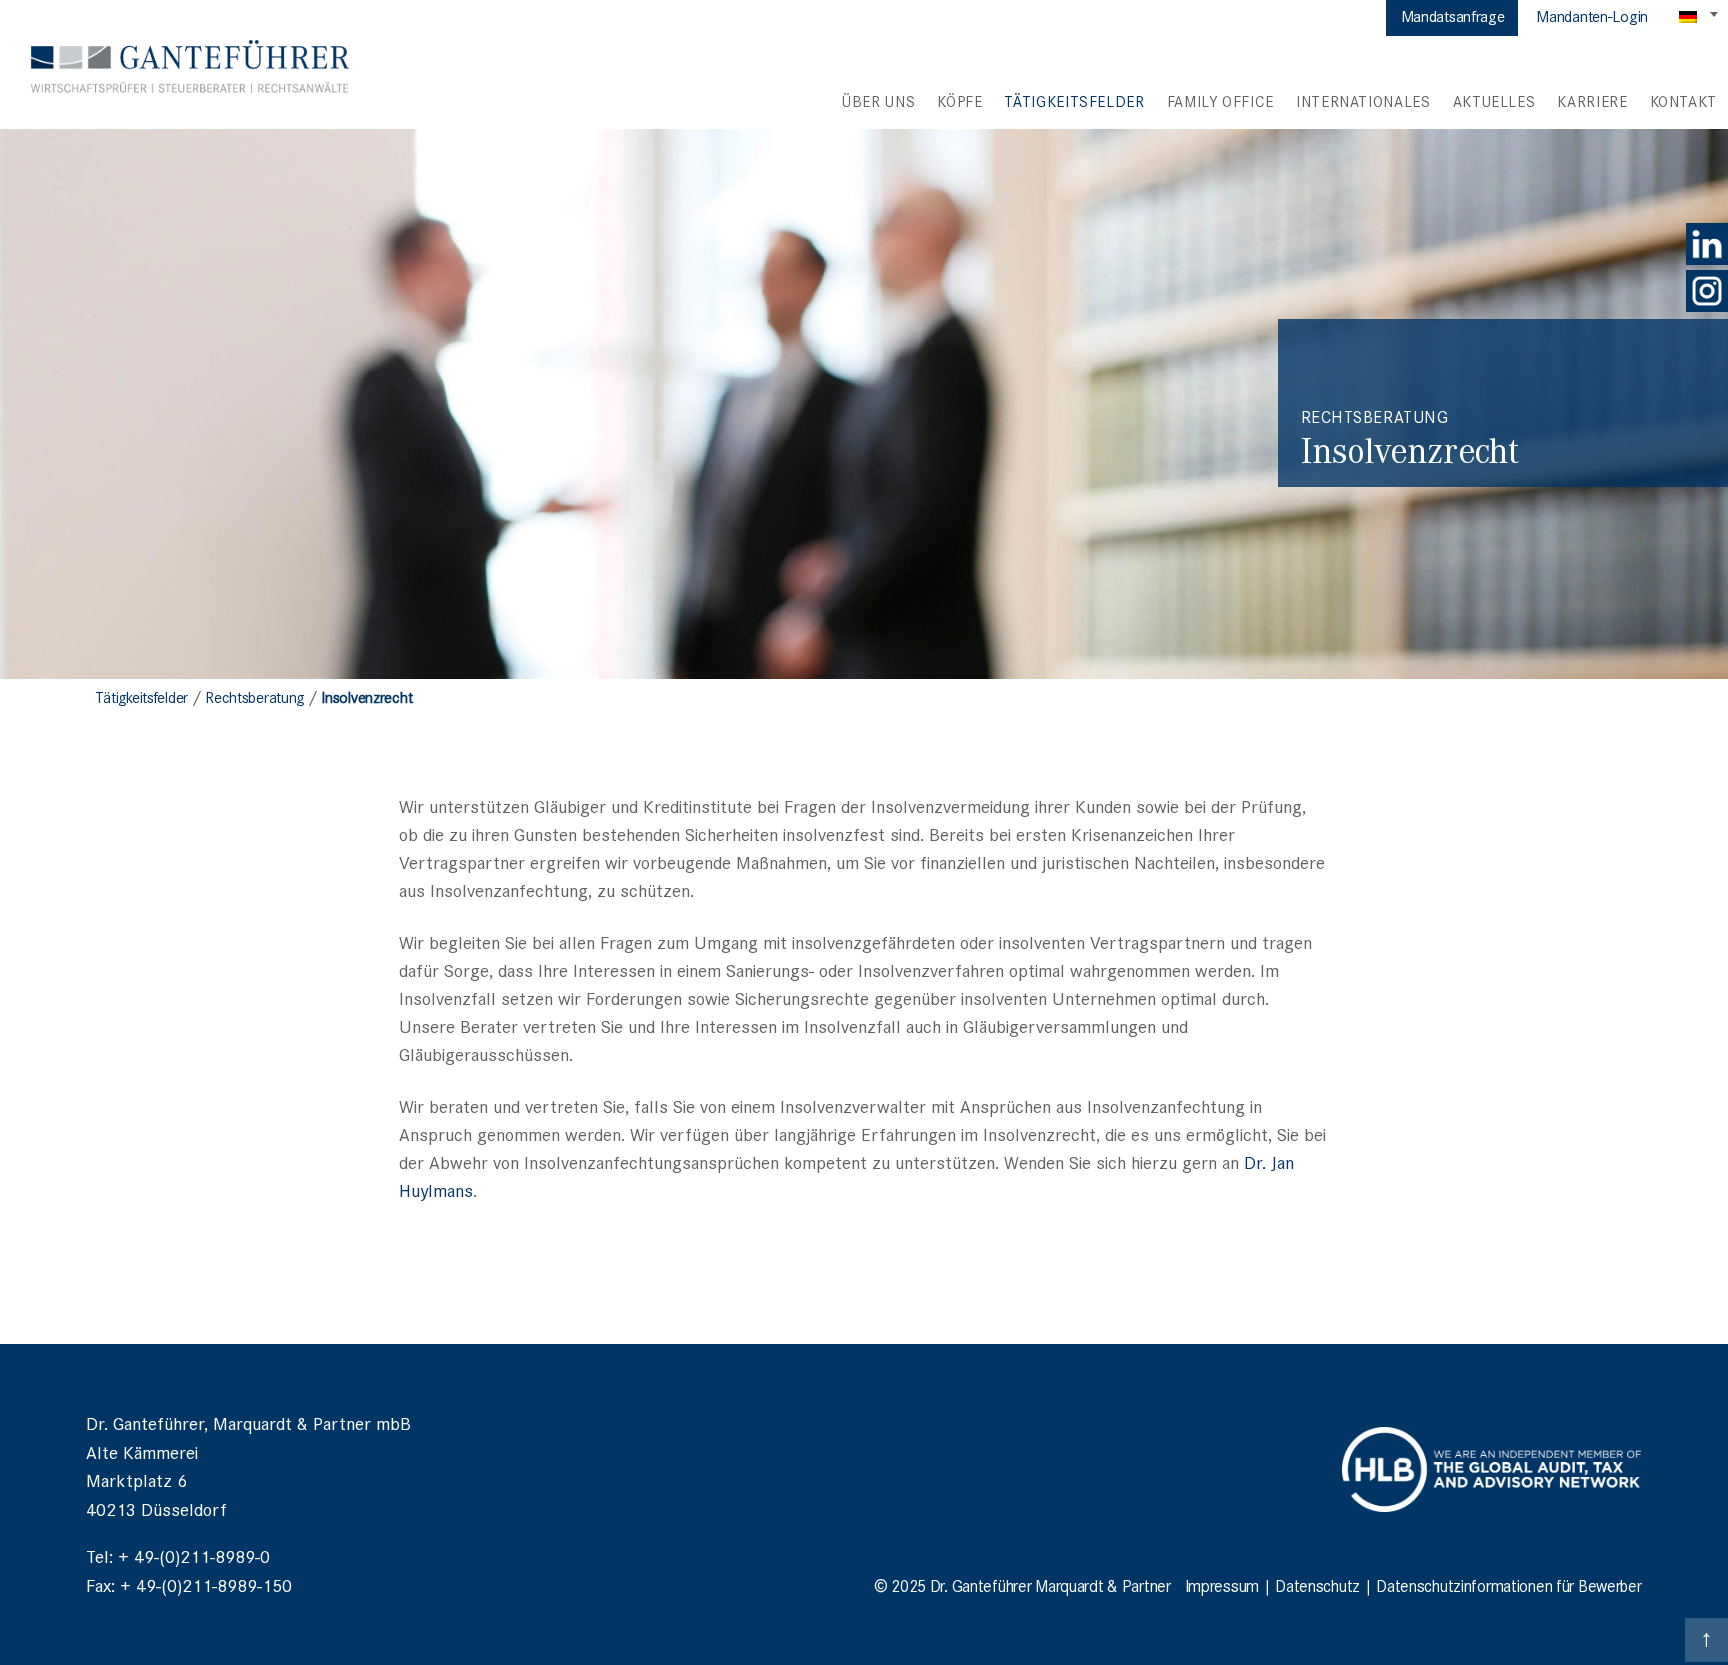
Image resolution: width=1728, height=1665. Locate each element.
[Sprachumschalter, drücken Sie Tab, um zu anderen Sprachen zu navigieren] (1700, 16)
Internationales (1363, 100)
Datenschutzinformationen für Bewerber (1508, 1585)
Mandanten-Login (1592, 15)
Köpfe (959, 100)
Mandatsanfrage (1453, 15)
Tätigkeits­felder (1074, 100)
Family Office (1220, 100)
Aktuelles (1494, 100)
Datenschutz (1317, 1585)
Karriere (1592, 100)
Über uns (878, 100)
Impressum (1222, 1585)
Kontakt (1683, 100)
